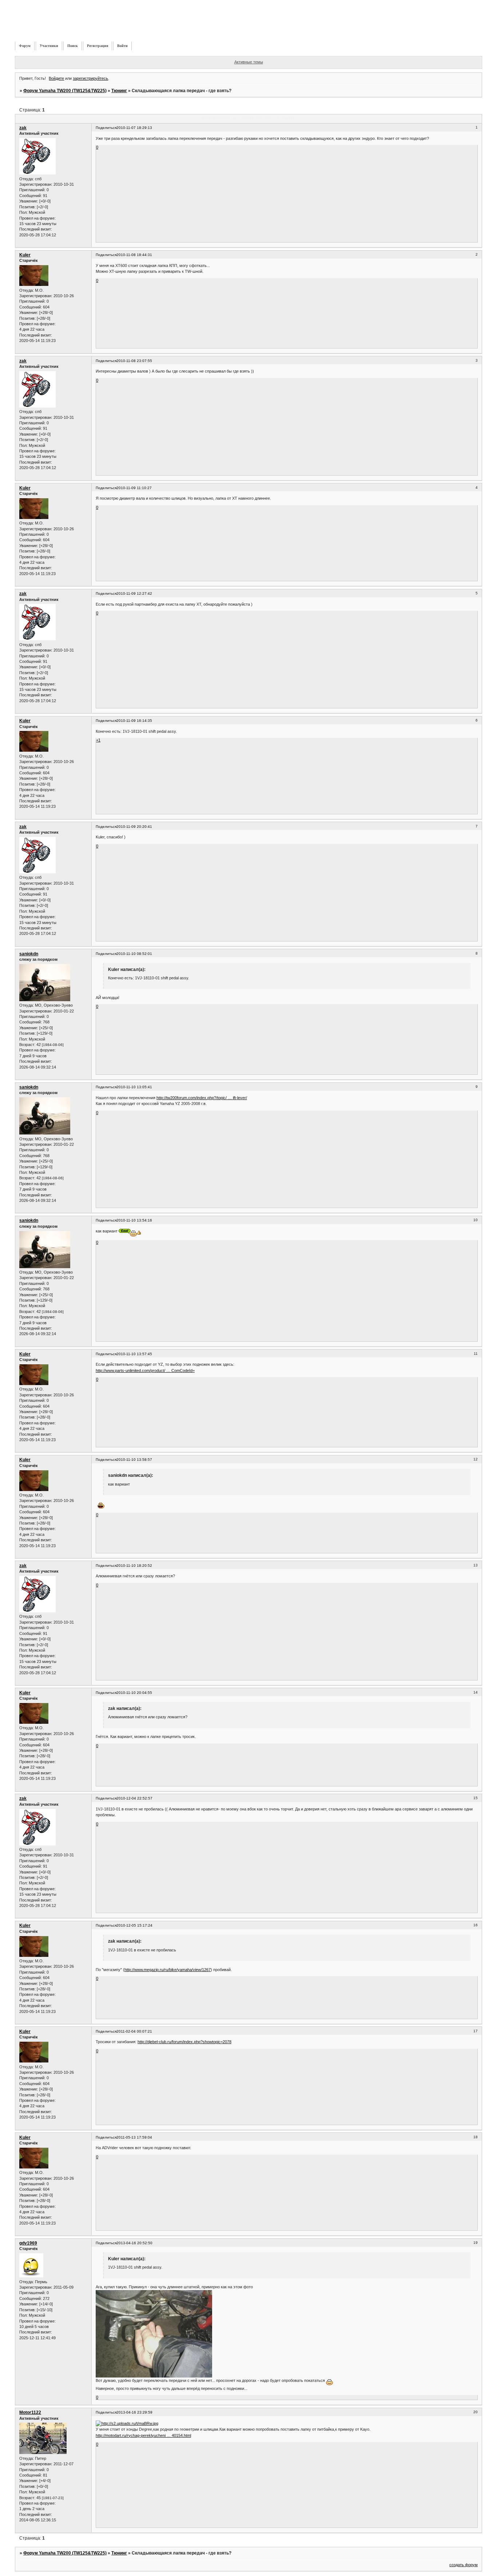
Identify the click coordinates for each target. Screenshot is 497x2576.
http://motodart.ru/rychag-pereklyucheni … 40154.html (143, 2435)
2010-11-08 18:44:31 (134, 255)
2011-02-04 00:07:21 (134, 2031)
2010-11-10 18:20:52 (134, 1566)
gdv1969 (28, 2243)
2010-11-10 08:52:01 (134, 954)
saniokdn (29, 954)
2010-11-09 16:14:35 (134, 721)
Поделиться (106, 128)
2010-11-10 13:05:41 (134, 1087)
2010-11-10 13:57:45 (134, 1354)
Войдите (56, 78)
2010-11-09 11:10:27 (134, 488)
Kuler (25, 255)
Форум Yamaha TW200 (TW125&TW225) (65, 91)
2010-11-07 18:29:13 (134, 128)
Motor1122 (30, 2412)
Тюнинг (119, 91)
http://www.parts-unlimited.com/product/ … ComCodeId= (145, 1370)
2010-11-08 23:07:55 (134, 361)
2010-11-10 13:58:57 (134, 1460)
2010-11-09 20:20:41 (134, 827)
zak (23, 128)
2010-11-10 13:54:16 (134, 1220)
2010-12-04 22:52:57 (134, 1798)
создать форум (464, 2565)
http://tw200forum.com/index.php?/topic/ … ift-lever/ (202, 1098)
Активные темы (249, 62)
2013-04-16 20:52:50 (134, 2243)
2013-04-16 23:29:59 (134, 2412)
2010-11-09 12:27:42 (134, 593)
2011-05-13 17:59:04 (134, 2137)
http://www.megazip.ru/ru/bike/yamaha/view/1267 (168, 1970)
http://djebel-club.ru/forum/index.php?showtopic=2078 (184, 2042)
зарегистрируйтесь (90, 78)
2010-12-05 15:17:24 (134, 1925)
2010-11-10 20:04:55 (134, 1693)
